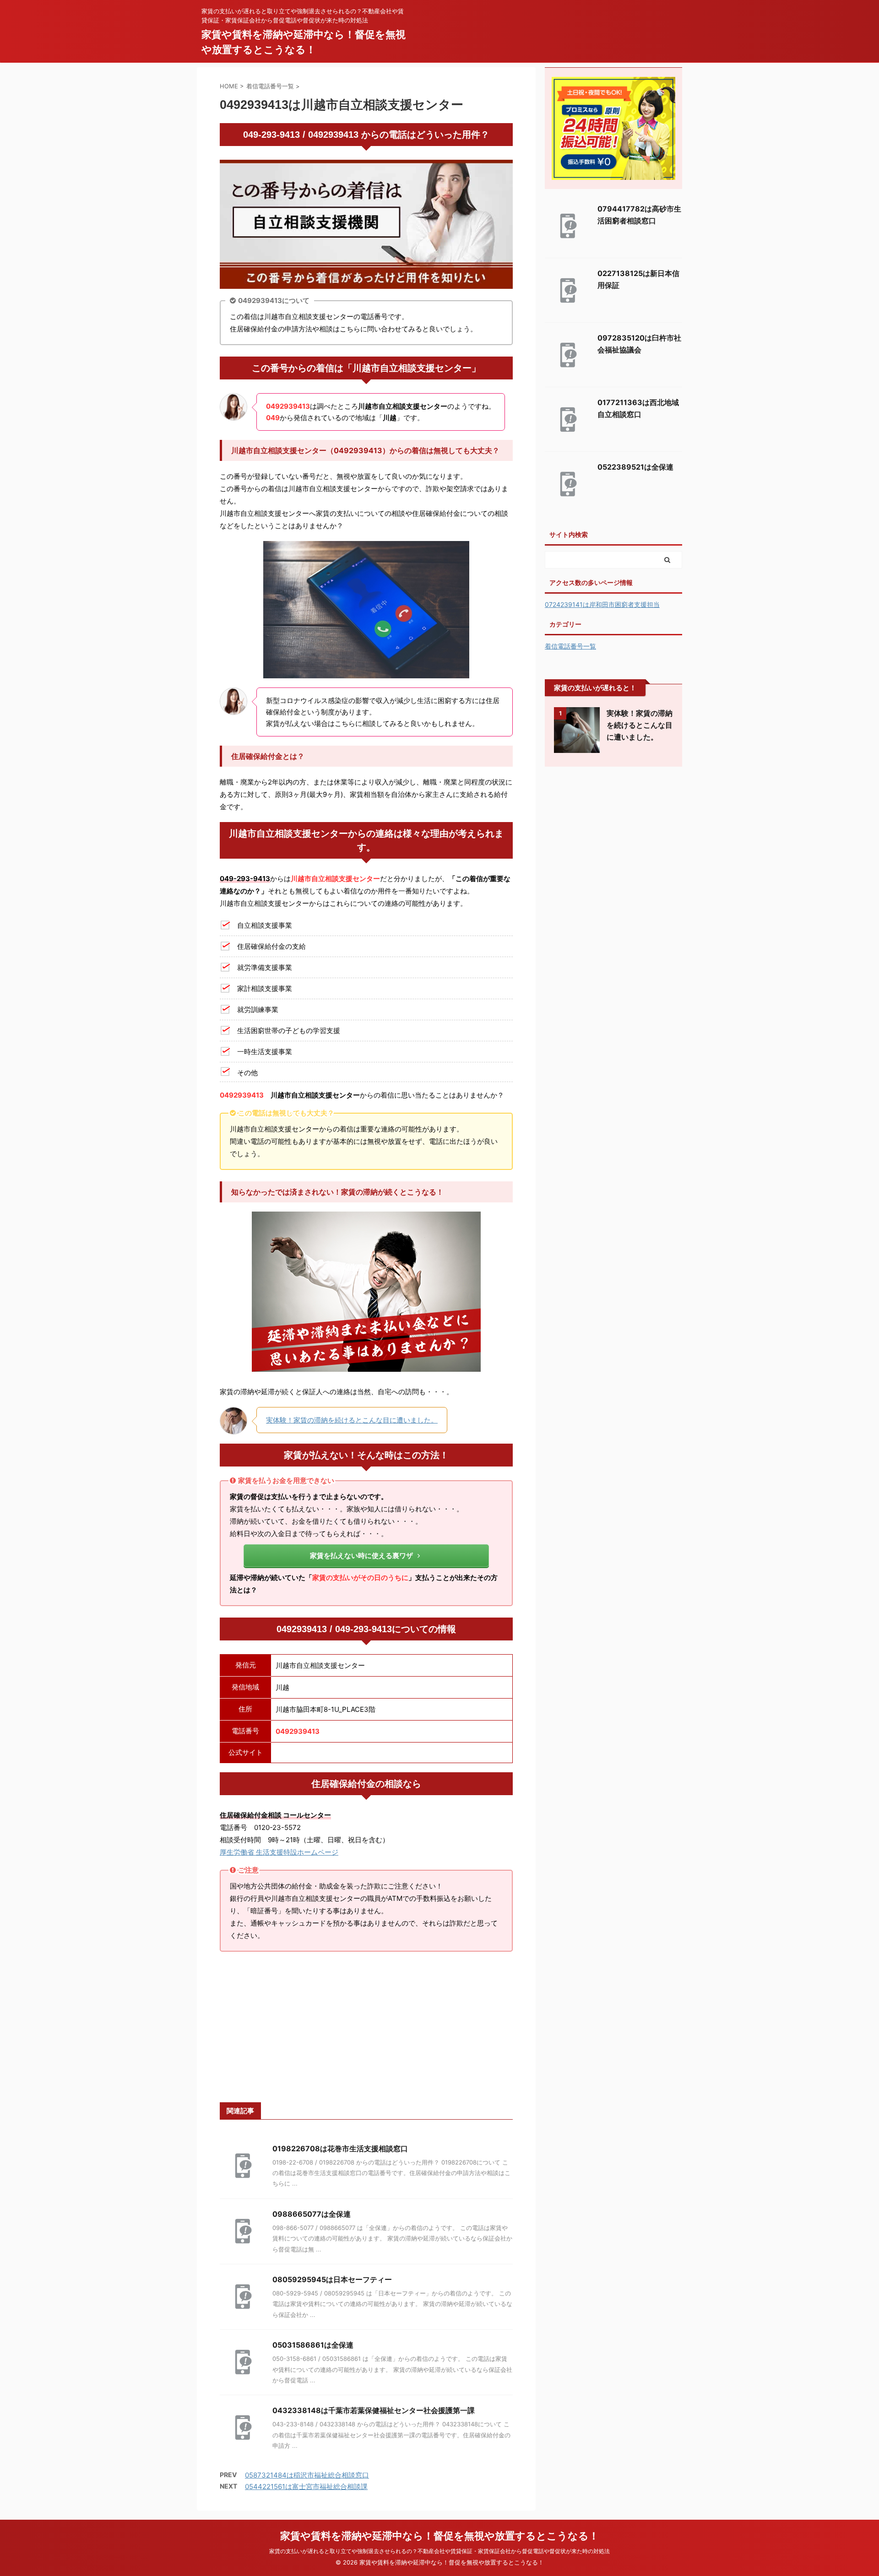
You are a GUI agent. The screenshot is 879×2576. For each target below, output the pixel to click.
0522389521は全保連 (635, 467)
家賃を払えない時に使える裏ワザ (361, 1556)
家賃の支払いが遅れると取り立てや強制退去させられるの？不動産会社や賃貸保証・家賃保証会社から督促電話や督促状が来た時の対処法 (439, 2551)
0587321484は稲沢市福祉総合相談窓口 (307, 2475)
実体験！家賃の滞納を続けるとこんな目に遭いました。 (352, 1420)
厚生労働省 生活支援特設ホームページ (279, 1852)
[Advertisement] (366, 2027)
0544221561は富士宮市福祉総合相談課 (306, 2487)
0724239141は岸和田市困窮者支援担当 (602, 604)
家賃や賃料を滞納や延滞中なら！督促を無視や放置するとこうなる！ (439, 2536)
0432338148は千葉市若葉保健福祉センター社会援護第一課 (374, 2410)
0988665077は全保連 (312, 2214)
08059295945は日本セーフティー (332, 2279)
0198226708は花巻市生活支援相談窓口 (340, 2148)
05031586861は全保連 (313, 2345)
